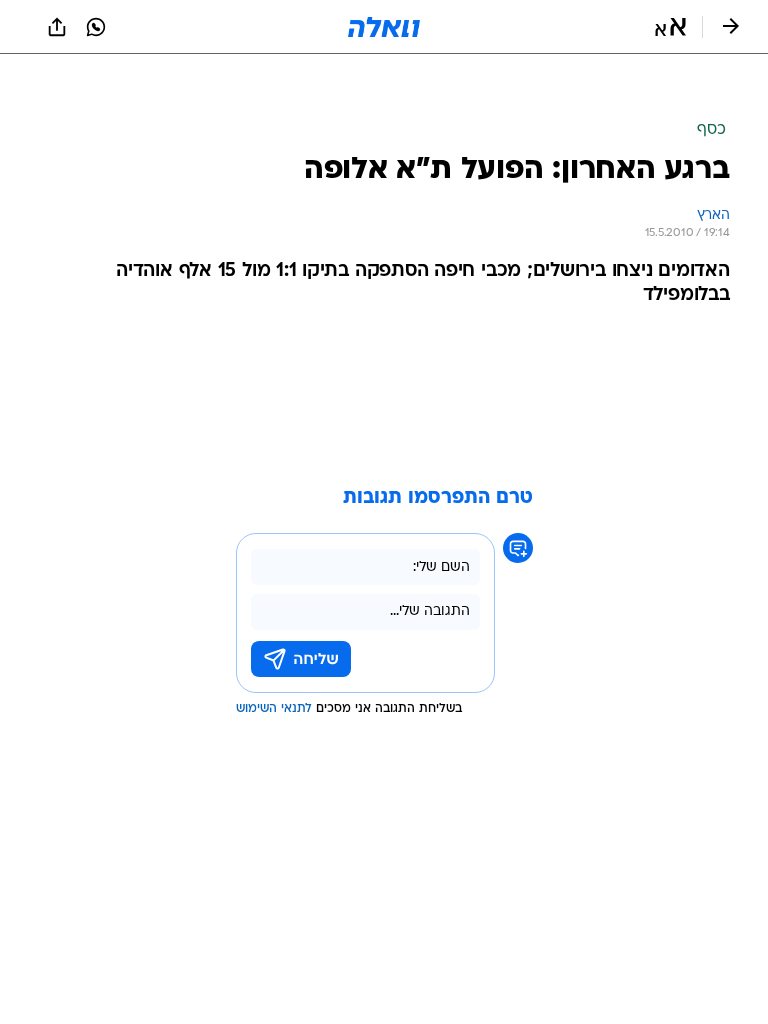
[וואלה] (384, 27)
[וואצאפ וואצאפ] (96, 27)
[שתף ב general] (57, 27)
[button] (670, 27)
